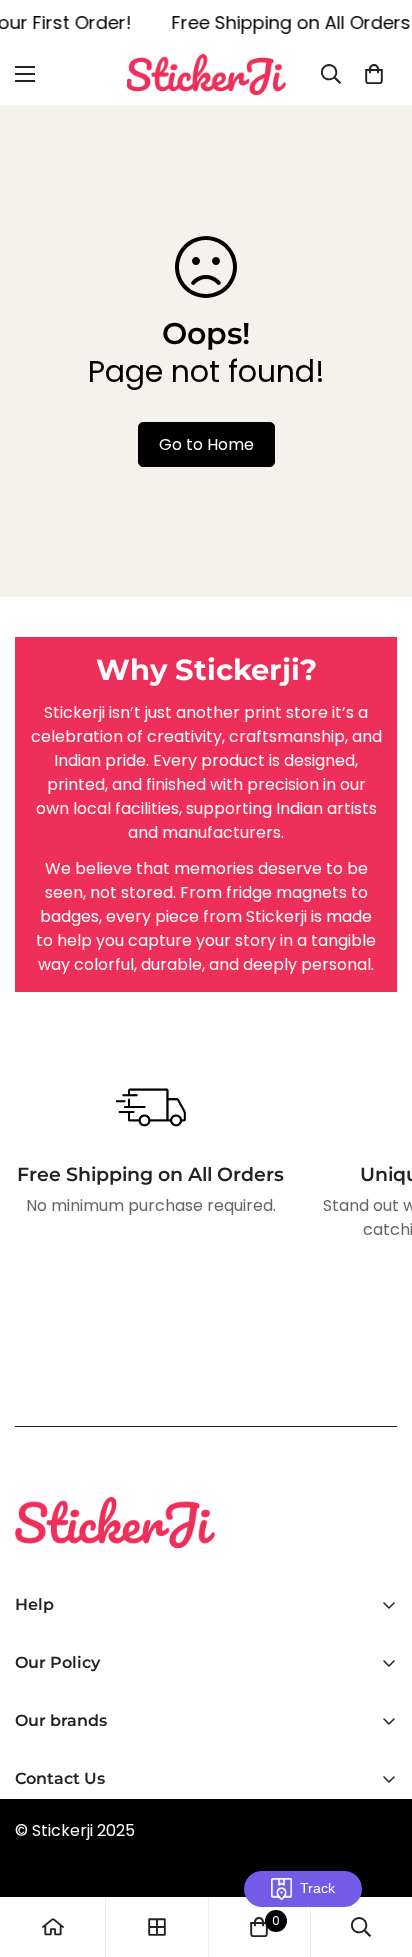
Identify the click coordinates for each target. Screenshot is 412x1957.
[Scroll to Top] (376, 1851)
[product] (53, 1927)
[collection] (157, 1927)
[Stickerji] (206, 74)
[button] (374, 74)
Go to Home (206, 444)
